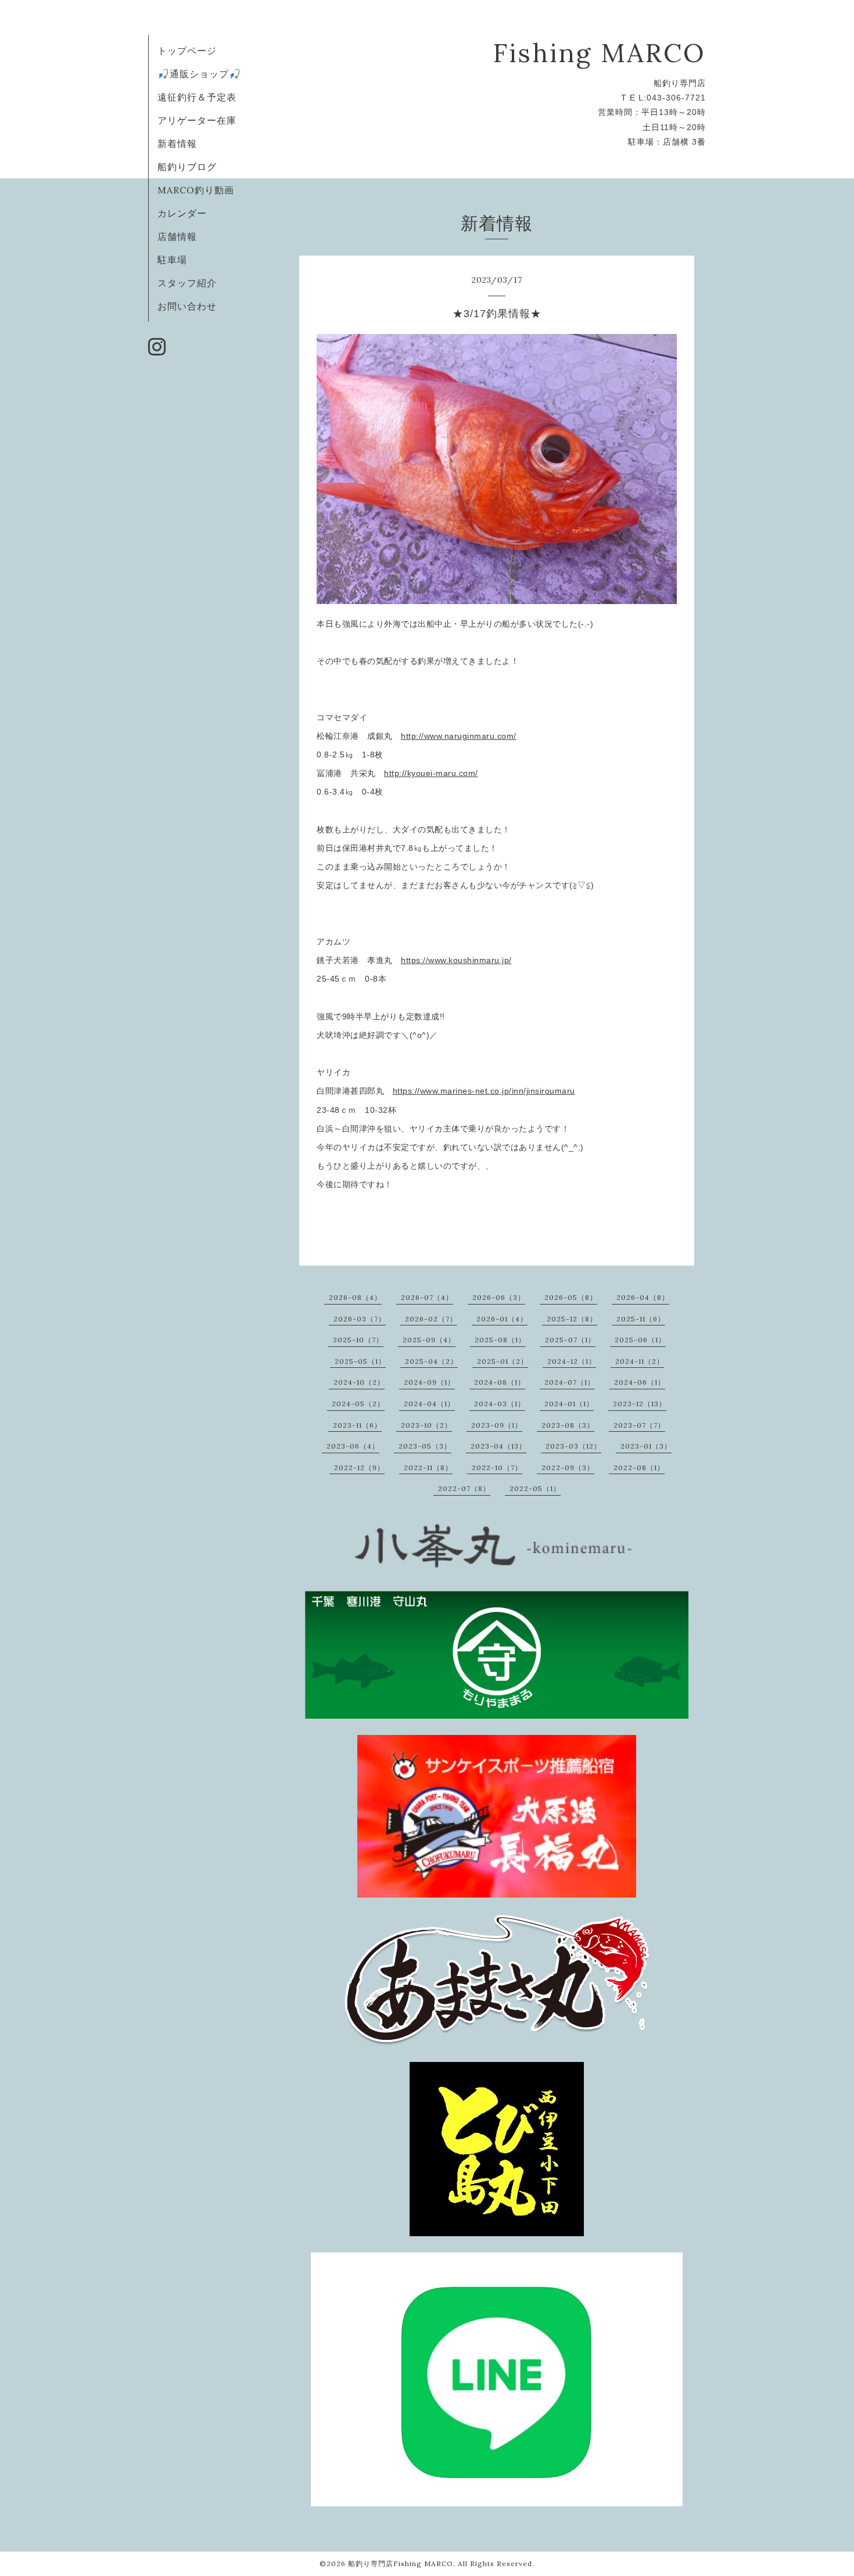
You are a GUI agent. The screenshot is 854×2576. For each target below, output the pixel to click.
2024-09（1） (429, 1382)
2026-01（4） (502, 1319)
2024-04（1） (429, 1404)
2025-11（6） (641, 1319)
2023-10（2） (426, 1425)
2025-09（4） (429, 1340)
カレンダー (182, 213)
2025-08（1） (500, 1340)
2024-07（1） (570, 1382)
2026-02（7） (431, 1319)
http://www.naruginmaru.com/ (459, 736)
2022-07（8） (464, 1488)
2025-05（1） (360, 1361)
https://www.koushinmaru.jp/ (456, 960)
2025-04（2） (431, 1361)
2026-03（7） (360, 1319)
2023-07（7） (639, 1425)
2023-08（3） (568, 1425)
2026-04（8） (643, 1297)
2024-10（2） (359, 1382)
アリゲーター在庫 (197, 120)
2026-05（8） (571, 1297)
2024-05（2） (358, 1404)
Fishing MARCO (600, 53)
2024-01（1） (569, 1404)
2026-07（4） (427, 1297)
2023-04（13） (498, 1446)
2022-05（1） (535, 1488)
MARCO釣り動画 (196, 190)
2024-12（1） (572, 1361)
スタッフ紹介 (187, 283)
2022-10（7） (497, 1467)
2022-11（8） (428, 1467)
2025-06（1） (640, 1340)
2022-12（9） (359, 1467)
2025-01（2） (503, 1361)
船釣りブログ (187, 167)
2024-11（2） (640, 1361)
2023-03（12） (573, 1446)
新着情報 (177, 143)
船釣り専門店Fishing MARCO (401, 2564)
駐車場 (172, 260)
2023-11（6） (357, 1425)
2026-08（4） (355, 1297)
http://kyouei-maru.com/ (431, 773)
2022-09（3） (568, 1467)
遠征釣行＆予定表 (197, 97)
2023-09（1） (497, 1425)
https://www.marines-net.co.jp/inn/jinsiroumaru (484, 1091)
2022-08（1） (639, 1467)
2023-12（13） (640, 1404)
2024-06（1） (640, 1382)
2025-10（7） (358, 1340)
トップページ (187, 51)
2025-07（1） (570, 1340)
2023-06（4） (353, 1446)
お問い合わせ (187, 306)
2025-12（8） (572, 1319)
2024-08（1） (500, 1382)
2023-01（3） (646, 1446)
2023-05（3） (425, 1446)
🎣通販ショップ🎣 (199, 74)
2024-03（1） (500, 1404)
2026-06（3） (499, 1297)
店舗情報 (177, 236)
